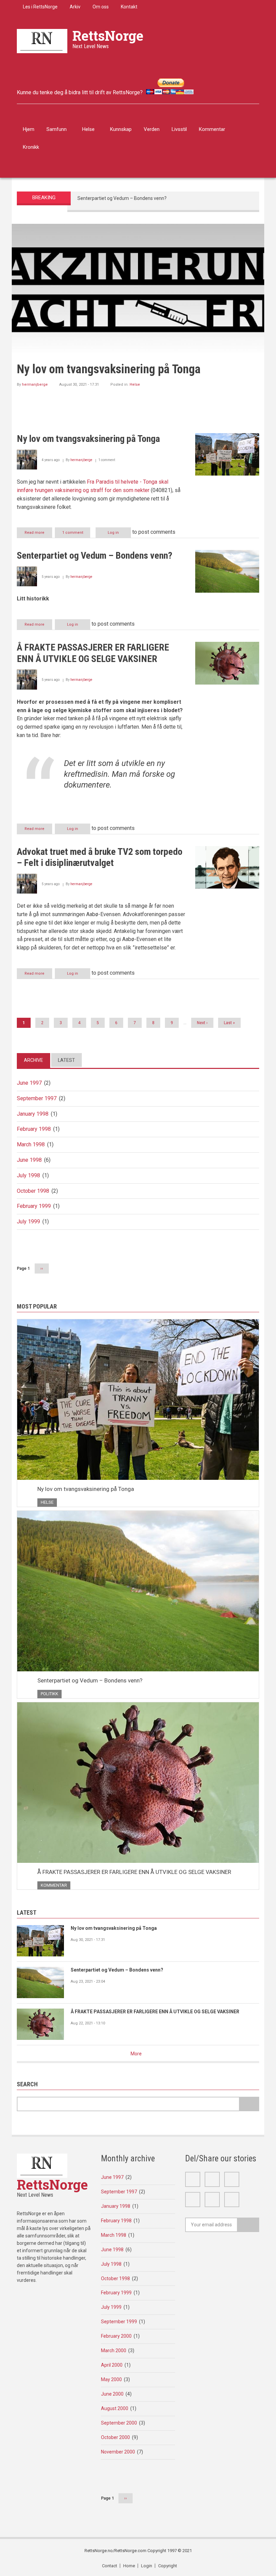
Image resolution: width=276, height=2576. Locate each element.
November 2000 (118, 2452)
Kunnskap (121, 129)
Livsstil (179, 129)
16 (105, 231)
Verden (152, 129)
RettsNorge (108, 36)
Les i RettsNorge (40, 7)
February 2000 (116, 2336)
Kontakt (129, 7)
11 (76, 231)
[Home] (42, 41)
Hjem (29, 129)
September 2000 (119, 2423)
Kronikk (31, 147)
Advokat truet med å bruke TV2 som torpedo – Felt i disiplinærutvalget (152, 198)
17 (110, 231)
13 (87, 231)
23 (145, 231)
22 (139, 231)
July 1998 (28, 1175)
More (136, 2054)
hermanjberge (35, 385)
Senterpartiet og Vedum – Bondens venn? (117, 369)
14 (93, 231)
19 (122, 231)
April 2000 (112, 2365)
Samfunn (57, 129)
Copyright (168, 2566)
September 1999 (119, 2322)
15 (99, 231)
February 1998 (34, 1129)
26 (162, 231)
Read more (38, 534)
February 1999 (34, 1206)
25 (156, 231)
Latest (66, 1060)
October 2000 (115, 2437)
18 (116, 231)
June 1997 (29, 1083)
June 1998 (29, 1160)
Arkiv (75, 7)
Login (147, 2566)
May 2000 (111, 2379)
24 (150, 231)
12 (82, 231)
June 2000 (112, 2394)
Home (129, 2566)
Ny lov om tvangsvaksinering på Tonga (86, 1489)
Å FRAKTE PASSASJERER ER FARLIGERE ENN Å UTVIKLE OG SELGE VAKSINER (134, 1872)
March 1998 (31, 1144)
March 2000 (114, 2351)
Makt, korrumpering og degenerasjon (159, 399)
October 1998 (33, 1191)
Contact (110, 2566)
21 (133, 231)
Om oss (101, 7)
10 (70, 231)
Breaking (44, 198)
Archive (33, 1060)
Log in (113, 533)
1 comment (73, 533)
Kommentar (212, 129)
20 (127, 231)
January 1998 (33, 1114)
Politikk (136, 385)
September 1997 (37, 1098)
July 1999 (28, 1222)
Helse (88, 129)
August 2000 (115, 2408)
